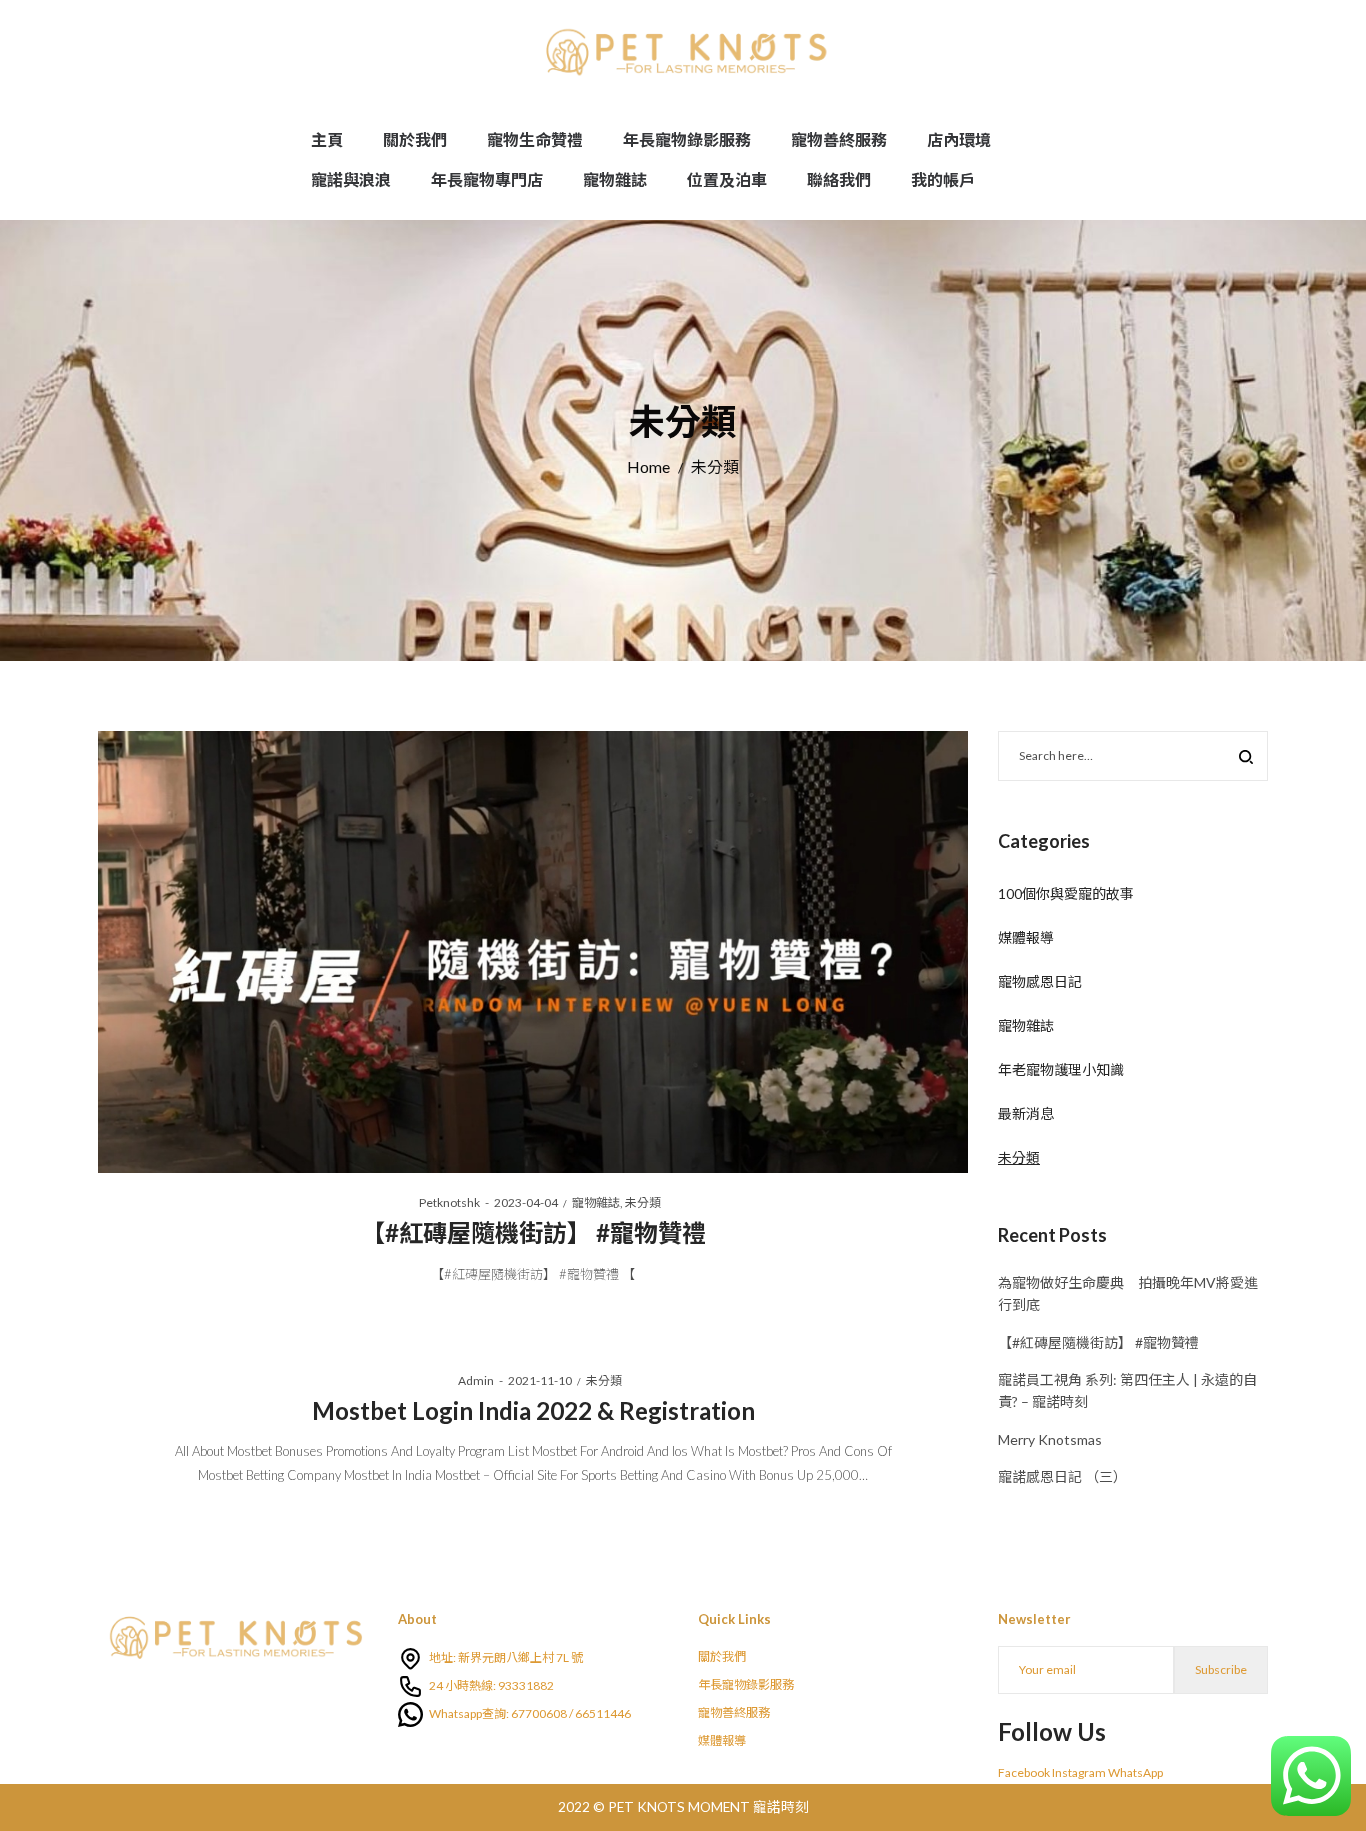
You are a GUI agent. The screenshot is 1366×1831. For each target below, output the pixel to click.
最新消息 (1026, 1113)
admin (469, 1380)
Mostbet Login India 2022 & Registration (533, 1410)
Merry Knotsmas (1050, 1439)
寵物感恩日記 (1040, 981)
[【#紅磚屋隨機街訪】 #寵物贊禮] (533, 951)
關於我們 (722, 1656)
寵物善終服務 (734, 1712)
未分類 (643, 1202)
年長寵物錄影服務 (746, 1684)
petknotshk (442, 1202)
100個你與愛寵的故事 (1066, 893)
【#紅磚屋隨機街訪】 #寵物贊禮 (533, 1232)
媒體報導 (1026, 937)
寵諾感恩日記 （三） (1062, 1476)
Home (648, 466)
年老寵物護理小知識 (1061, 1069)
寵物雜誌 (596, 1202)
